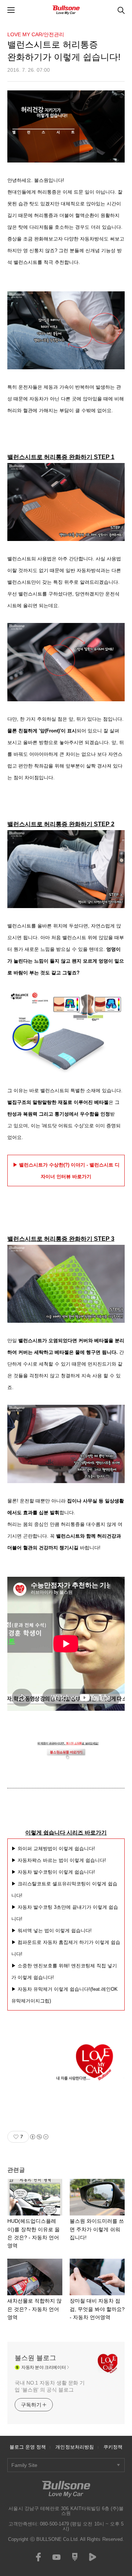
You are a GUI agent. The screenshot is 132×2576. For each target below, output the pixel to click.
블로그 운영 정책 (28, 2447)
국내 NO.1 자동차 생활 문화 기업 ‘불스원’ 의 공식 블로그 (50, 2386)
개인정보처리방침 (75, 2447)
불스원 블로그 (35, 2358)
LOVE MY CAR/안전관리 (36, 34)
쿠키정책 (113, 2447)
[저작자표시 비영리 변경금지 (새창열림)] (39, 2137)
